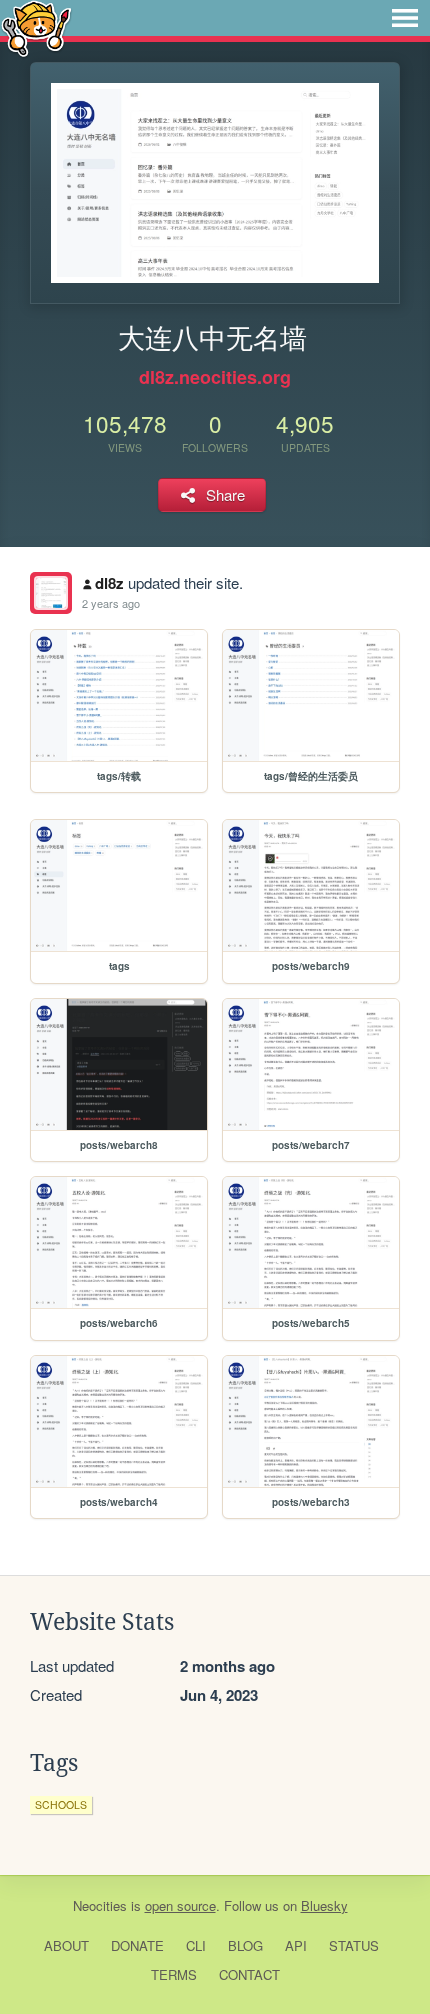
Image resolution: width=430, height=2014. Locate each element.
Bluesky (324, 1905)
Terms (174, 1974)
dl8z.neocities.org (215, 377)
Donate (137, 1945)
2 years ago (111, 603)
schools (61, 1804)
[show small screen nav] (405, 18)
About (66, 1945)
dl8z (109, 583)
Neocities (100, 1905)
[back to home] (36, 27)
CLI (196, 1945)
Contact (249, 1974)
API (296, 1945)
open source (180, 1905)
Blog (245, 1945)
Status (354, 1945)
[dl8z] (51, 593)
